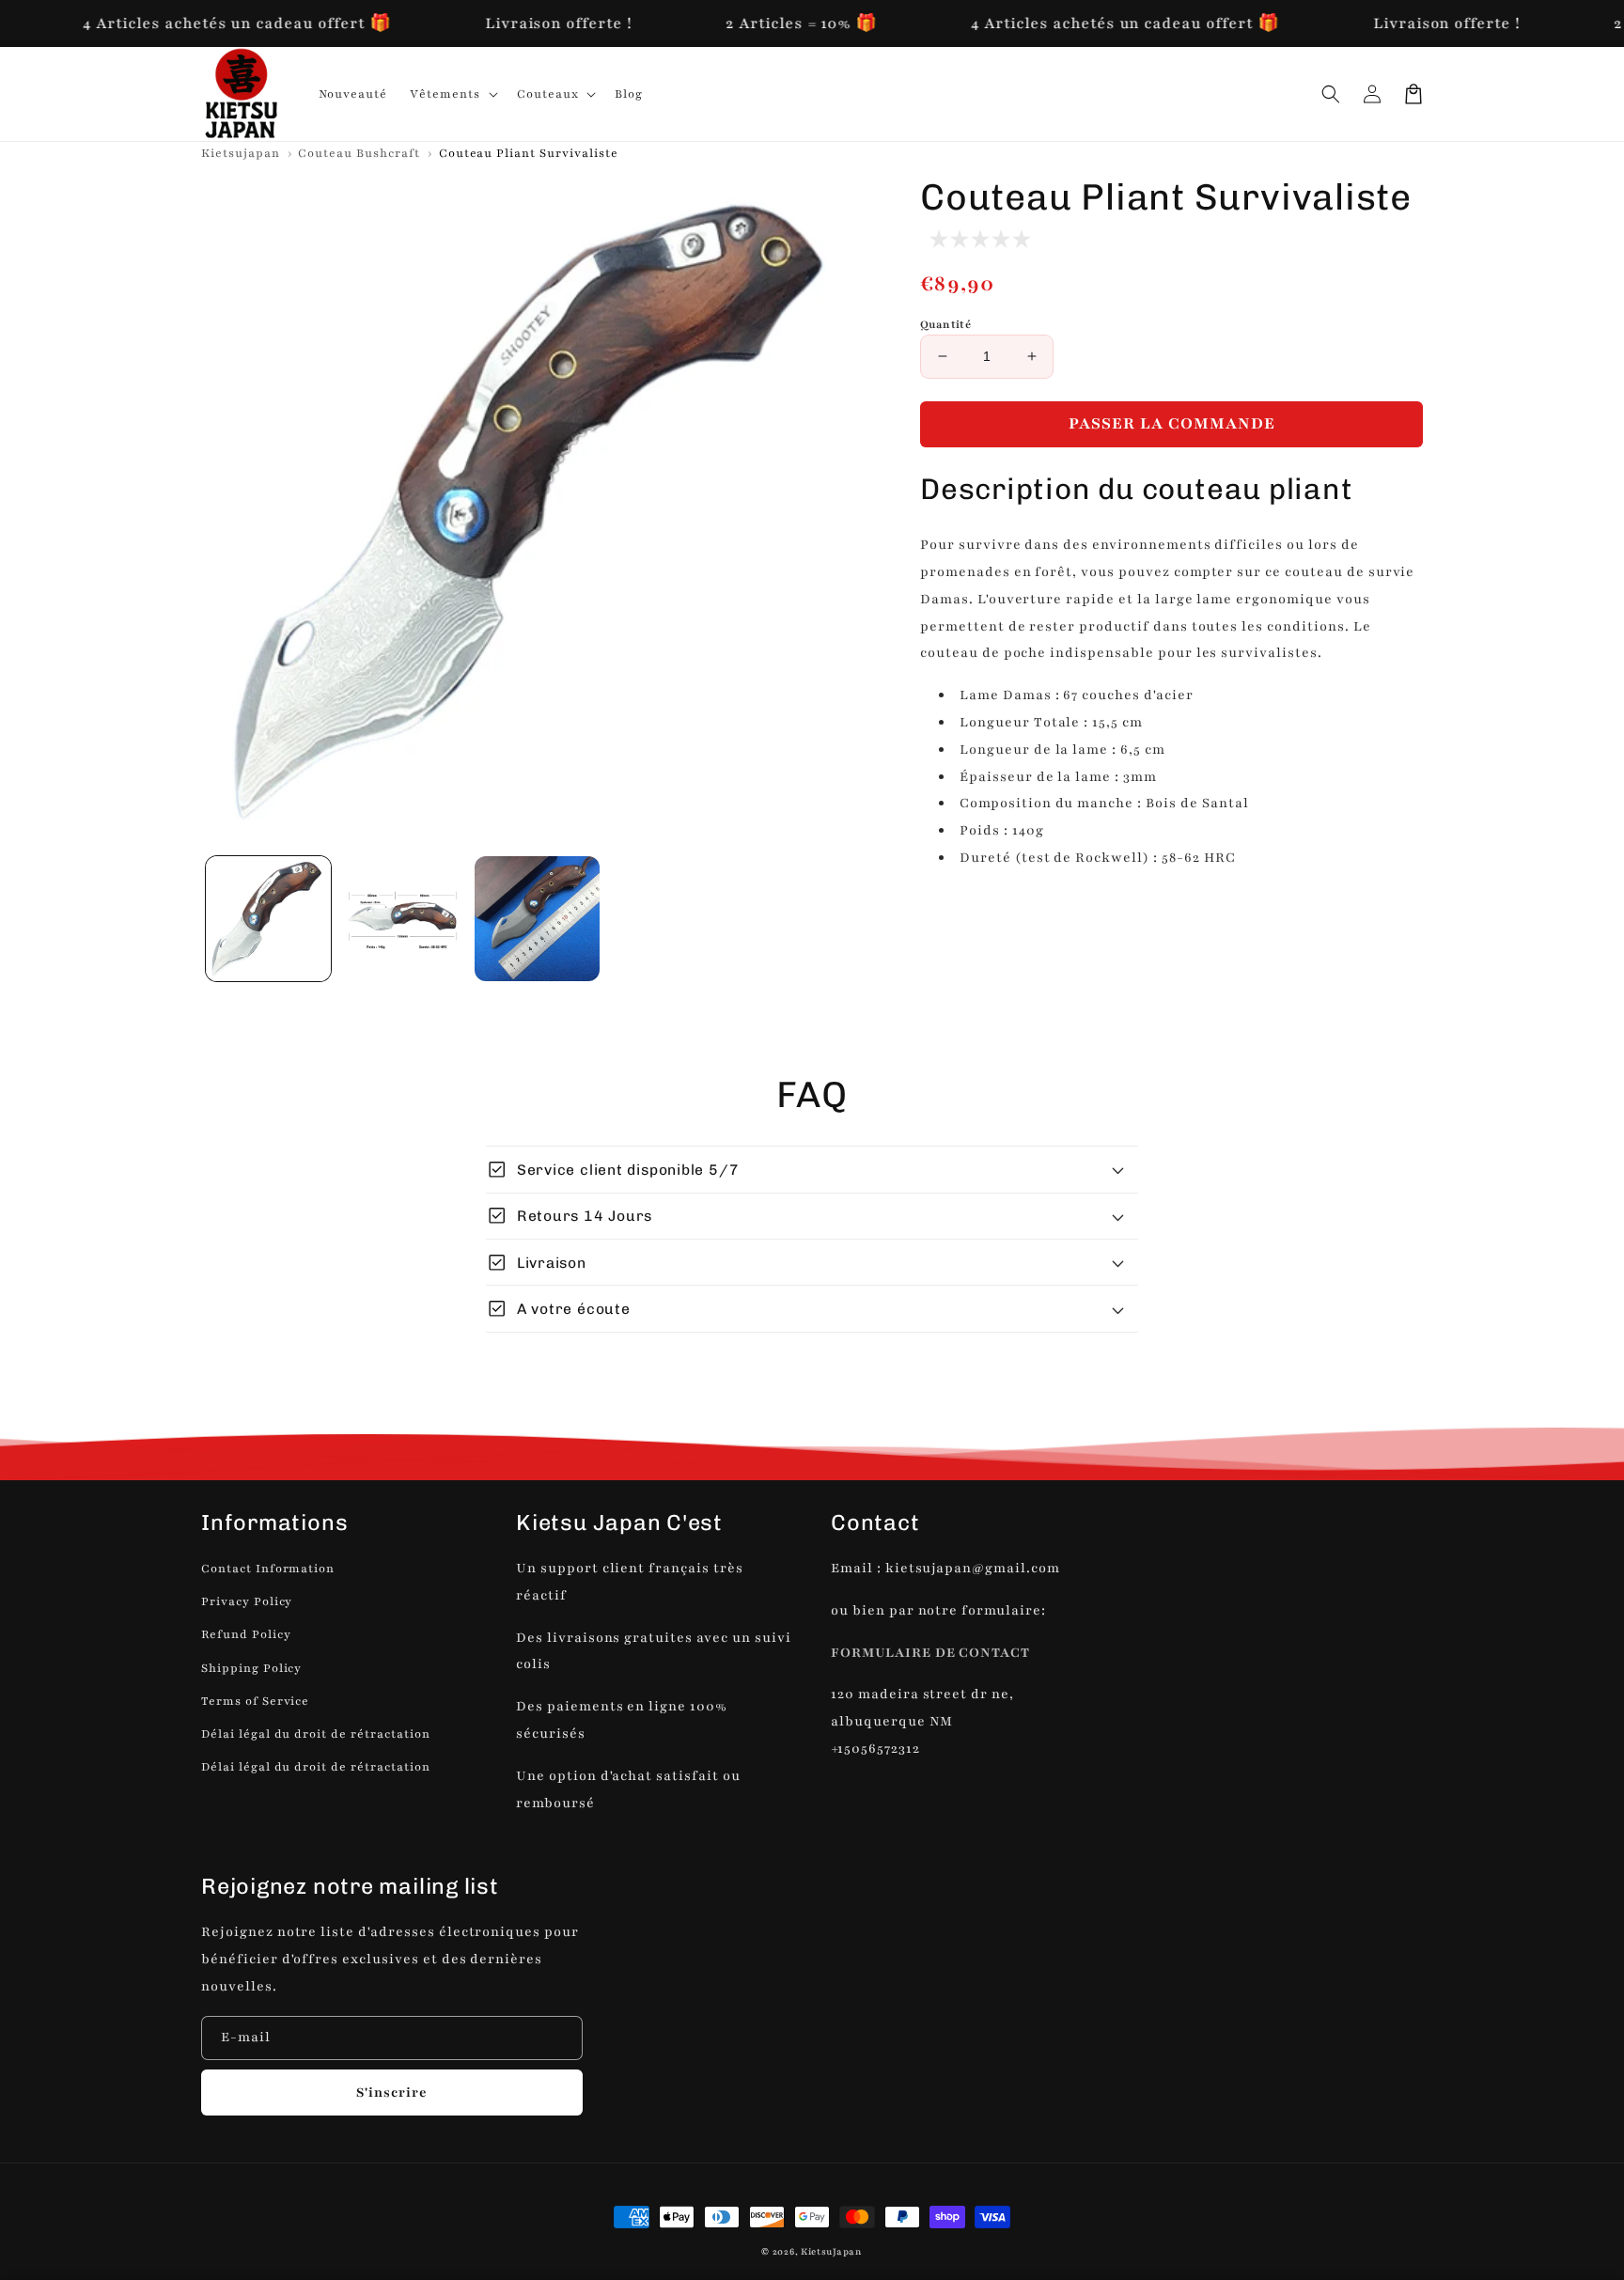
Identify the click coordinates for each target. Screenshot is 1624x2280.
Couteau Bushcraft (360, 153)
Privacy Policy (247, 1601)
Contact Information (268, 1569)
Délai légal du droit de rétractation (316, 1734)
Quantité (945, 324)
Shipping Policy (251, 1668)
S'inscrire (392, 2093)
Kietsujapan (241, 153)
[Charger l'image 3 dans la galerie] (537, 919)
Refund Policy (246, 1634)
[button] (1331, 94)
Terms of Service (255, 1701)
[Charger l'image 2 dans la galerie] (403, 919)
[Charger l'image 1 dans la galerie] (268, 919)
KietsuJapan (832, 2251)
